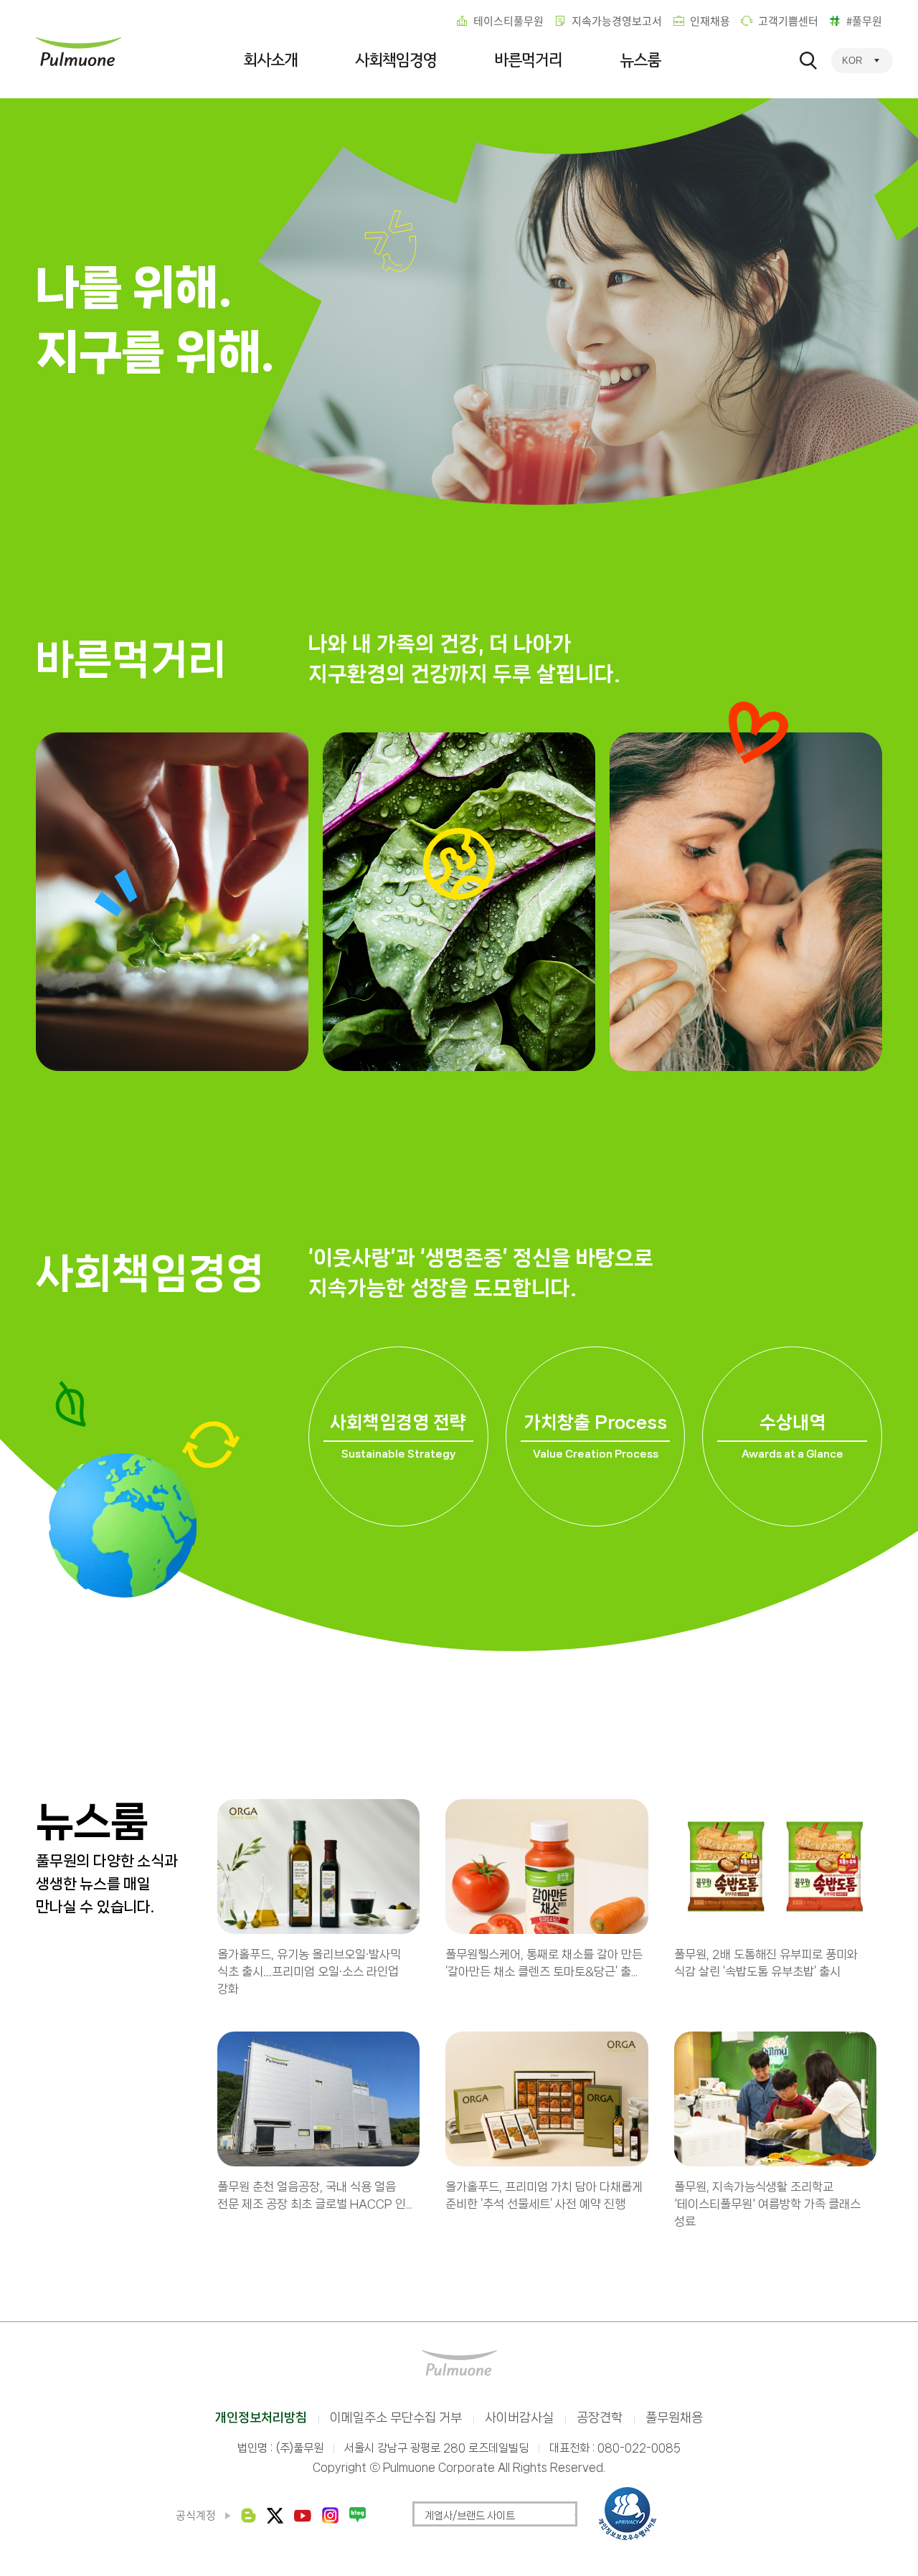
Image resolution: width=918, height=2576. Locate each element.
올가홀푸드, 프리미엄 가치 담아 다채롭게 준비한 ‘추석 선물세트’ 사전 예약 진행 (544, 2195)
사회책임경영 (396, 60)
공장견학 (600, 2417)
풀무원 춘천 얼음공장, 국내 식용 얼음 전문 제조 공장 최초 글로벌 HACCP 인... (315, 2195)
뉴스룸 (640, 60)
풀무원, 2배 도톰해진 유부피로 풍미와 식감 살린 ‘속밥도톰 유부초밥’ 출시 (766, 1963)
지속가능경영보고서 (617, 21)
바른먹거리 (528, 60)
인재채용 (710, 21)
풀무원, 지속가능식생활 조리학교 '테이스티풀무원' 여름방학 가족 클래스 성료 (767, 2204)
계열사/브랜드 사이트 (470, 2516)
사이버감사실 (519, 2417)
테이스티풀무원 (508, 21)
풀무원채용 (674, 2417)
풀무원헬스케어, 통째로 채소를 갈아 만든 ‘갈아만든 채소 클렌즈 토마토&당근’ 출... (544, 1963)
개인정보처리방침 (261, 2417)
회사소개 (270, 60)
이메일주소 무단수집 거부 (396, 2417)
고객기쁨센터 (788, 21)
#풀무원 (864, 21)
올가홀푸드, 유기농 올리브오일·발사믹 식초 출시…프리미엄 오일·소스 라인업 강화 (309, 1971)
